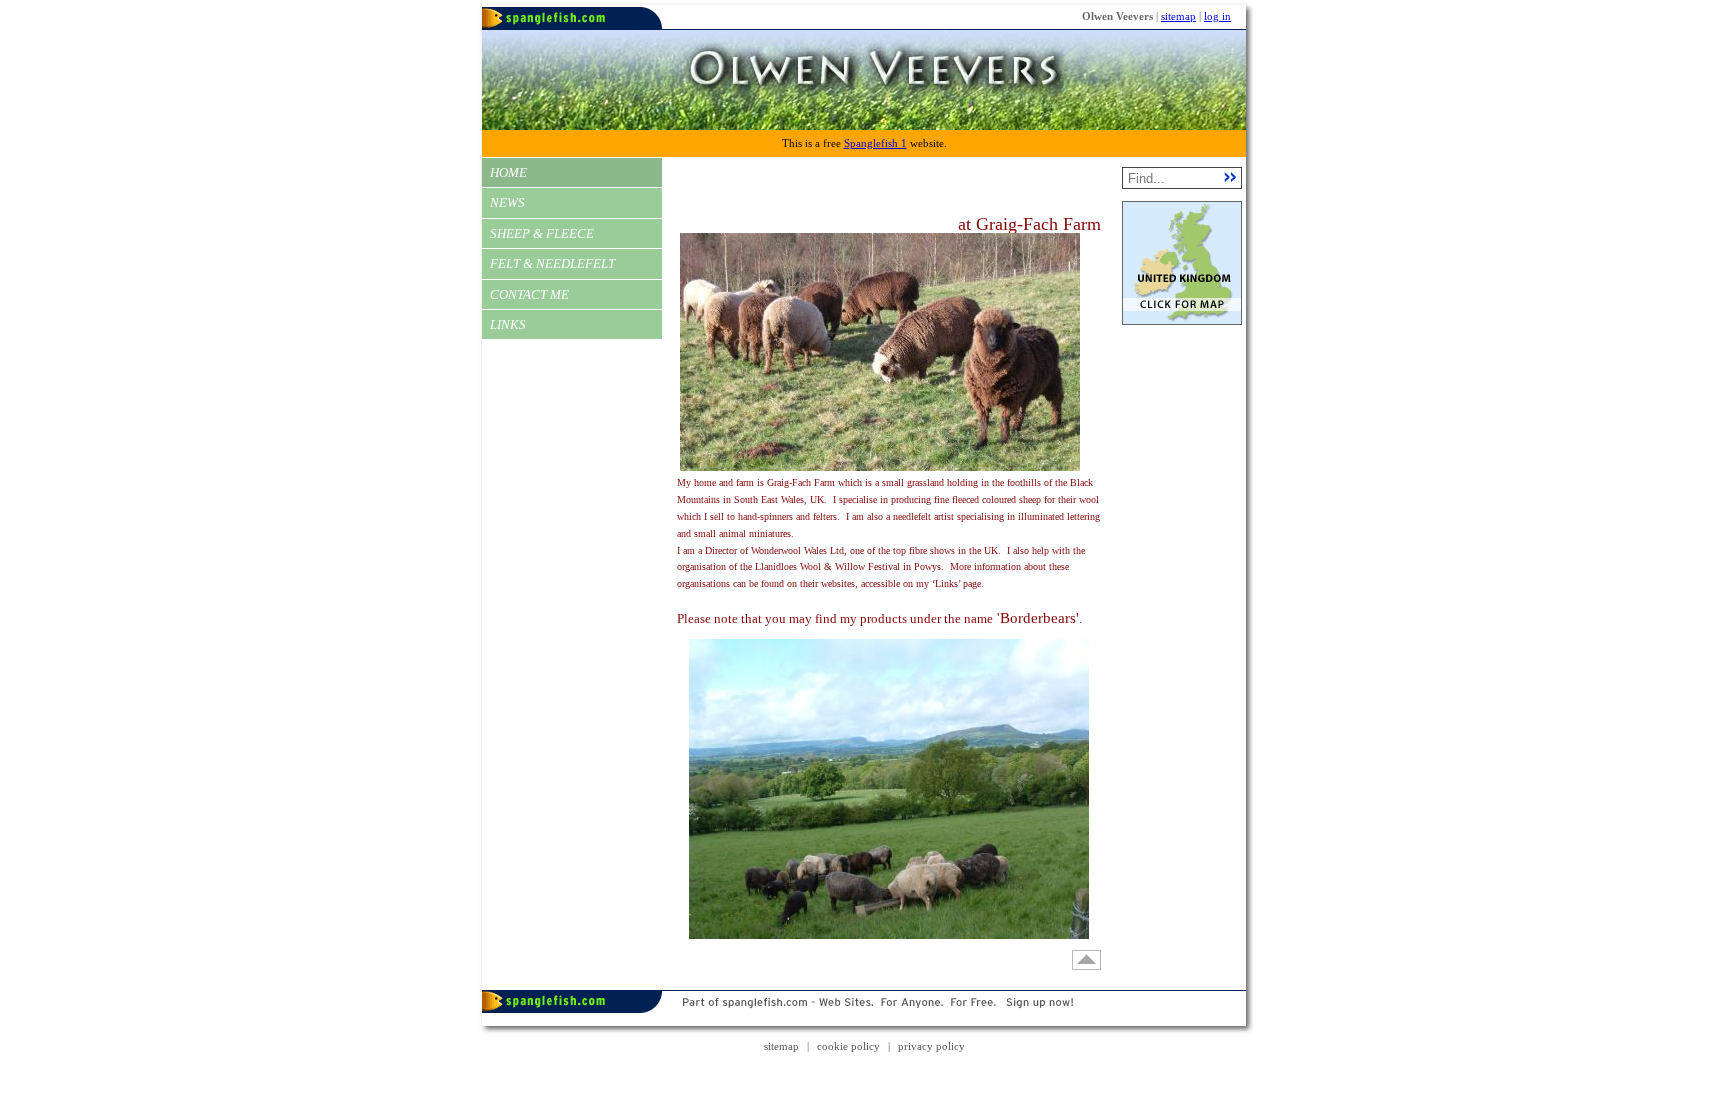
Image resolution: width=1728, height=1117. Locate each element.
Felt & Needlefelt (552, 263)
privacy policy (931, 1046)
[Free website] (864, 1022)
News (507, 202)
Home (508, 172)
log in (1217, 16)
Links (508, 324)
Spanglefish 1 (875, 143)
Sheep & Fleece (542, 233)
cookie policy (848, 1046)
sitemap (1178, 16)
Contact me (529, 294)
